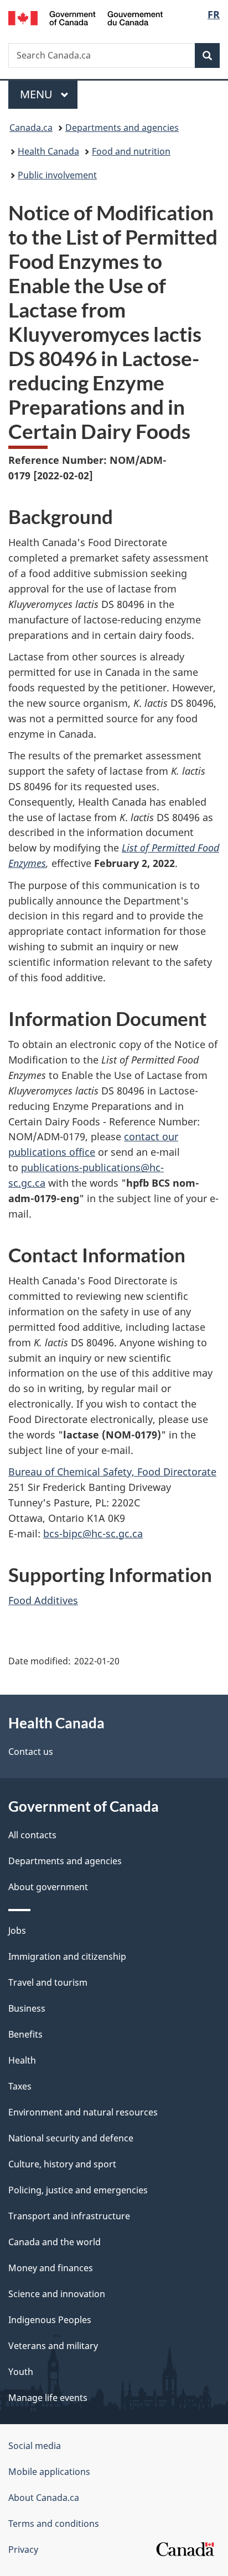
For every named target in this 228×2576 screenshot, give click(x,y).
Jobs (17, 1930)
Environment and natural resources (83, 2112)
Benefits (25, 2034)
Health (22, 2060)
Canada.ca (31, 128)
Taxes (20, 2086)
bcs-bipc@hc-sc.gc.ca (93, 1533)
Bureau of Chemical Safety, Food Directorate (112, 1472)
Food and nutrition (131, 151)
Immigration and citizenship (67, 1956)
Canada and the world (55, 2242)
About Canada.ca (44, 2498)
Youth (21, 2372)
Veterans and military (53, 2346)
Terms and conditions (54, 2524)
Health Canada (48, 151)
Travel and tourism (48, 1982)
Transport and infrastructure (69, 2216)
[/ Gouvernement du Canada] (85, 17)
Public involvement (57, 175)
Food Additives (43, 1600)
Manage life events (48, 2398)
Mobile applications (49, 2472)
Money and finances (51, 2268)
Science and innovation (57, 2294)
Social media (35, 2446)
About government (48, 1887)
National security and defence (71, 2138)
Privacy (23, 2549)
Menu (38, 94)
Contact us (31, 1752)
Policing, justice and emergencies (78, 2190)
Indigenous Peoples (50, 2320)
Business (27, 2008)
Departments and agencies (122, 128)
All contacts (32, 1835)
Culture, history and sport (62, 2164)
